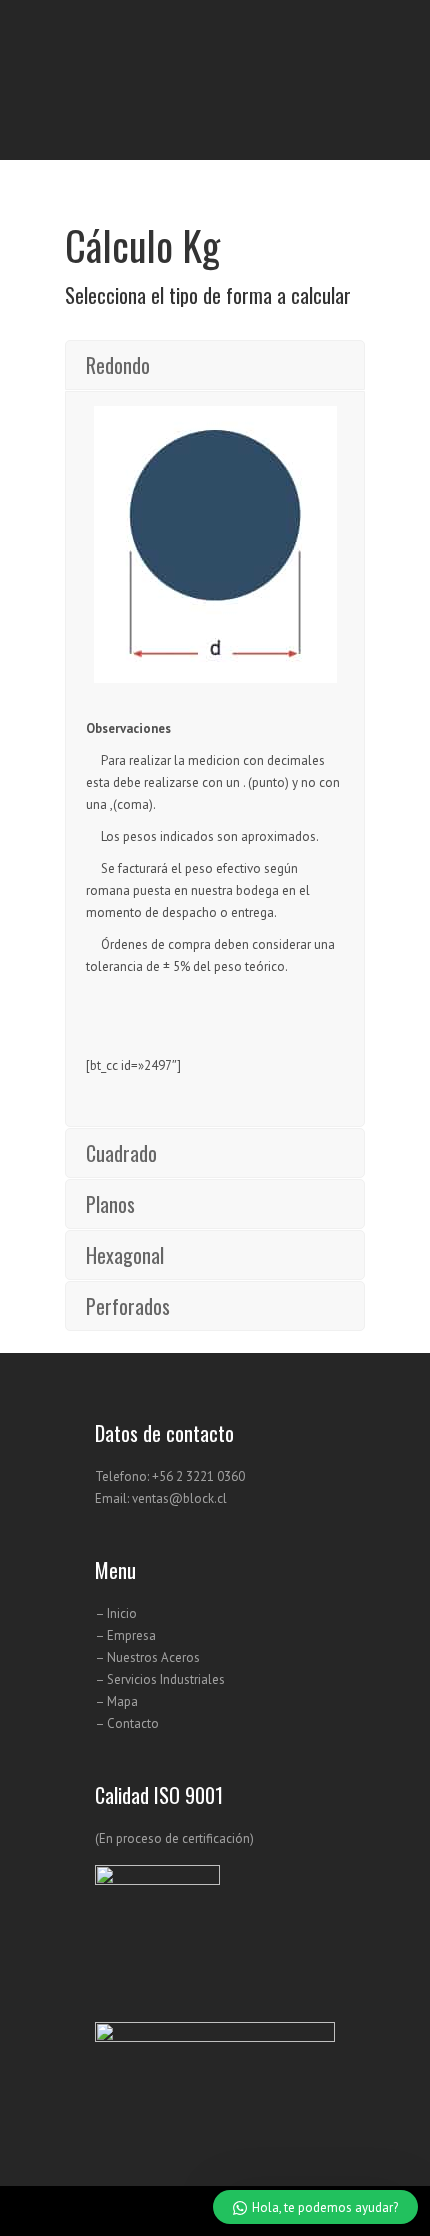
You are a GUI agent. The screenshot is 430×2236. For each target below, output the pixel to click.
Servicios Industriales (166, 1679)
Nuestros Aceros (153, 1657)
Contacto (133, 1723)
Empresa (131, 1635)
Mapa (122, 1701)
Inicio (122, 1613)
